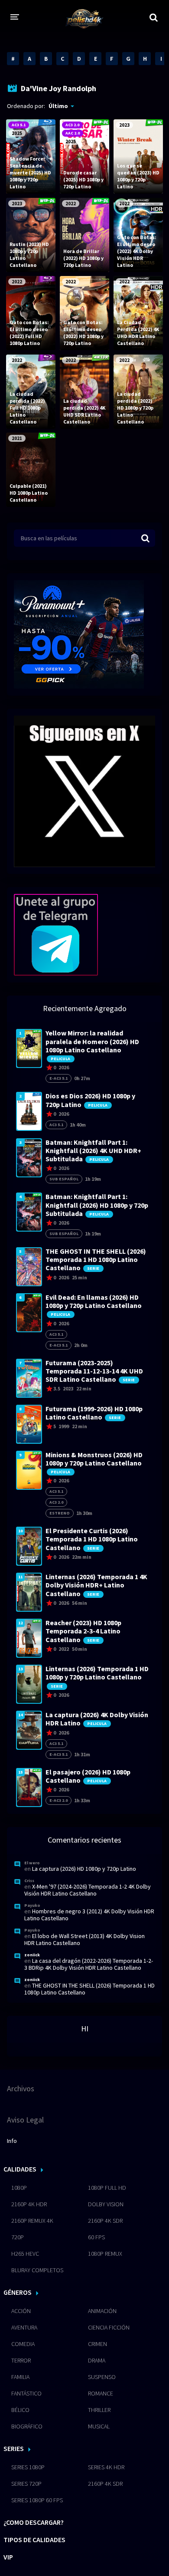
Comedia (23, 2344)
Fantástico (26, 2393)
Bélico (20, 2410)
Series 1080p (28, 2467)
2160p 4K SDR (105, 2221)
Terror (21, 2360)
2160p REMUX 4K (32, 2221)
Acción (21, 2311)
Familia (20, 2377)
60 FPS (96, 2237)
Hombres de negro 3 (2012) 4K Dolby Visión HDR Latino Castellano (89, 1915)
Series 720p (26, 2484)
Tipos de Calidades (34, 2540)
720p (18, 2237)
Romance (101, 2393)
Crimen (97, 2344)
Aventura (24, 2327)
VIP (8, 2557)
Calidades (20, 2169)
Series (14, 2448)
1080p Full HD (107, 2188)
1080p (19, 2188)
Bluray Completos (37, 2270)
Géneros (18, 2292)
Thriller (99, 2410)
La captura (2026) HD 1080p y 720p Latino (84, 1869)
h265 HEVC (25, 2254)
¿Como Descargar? (34, 2522)
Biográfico (27, 2426)
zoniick (32, 1955)
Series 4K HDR (106, 2467)
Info (12, 2141)
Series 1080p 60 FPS (37, 2500)
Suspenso (102, 2377)
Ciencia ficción (109, 2327)
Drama (97, 2360)
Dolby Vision (106, 2204)
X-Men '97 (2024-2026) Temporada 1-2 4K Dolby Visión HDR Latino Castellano (88, 1890)
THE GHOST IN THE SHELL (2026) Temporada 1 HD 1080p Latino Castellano (89, 1989)
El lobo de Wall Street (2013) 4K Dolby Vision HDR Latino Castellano (84, 1939)
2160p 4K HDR (29, 2204)
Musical (99, 2426)
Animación (102, 2311)
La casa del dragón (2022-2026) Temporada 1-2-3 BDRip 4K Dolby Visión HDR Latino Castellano (89, 1964)
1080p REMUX (105, 2254)
